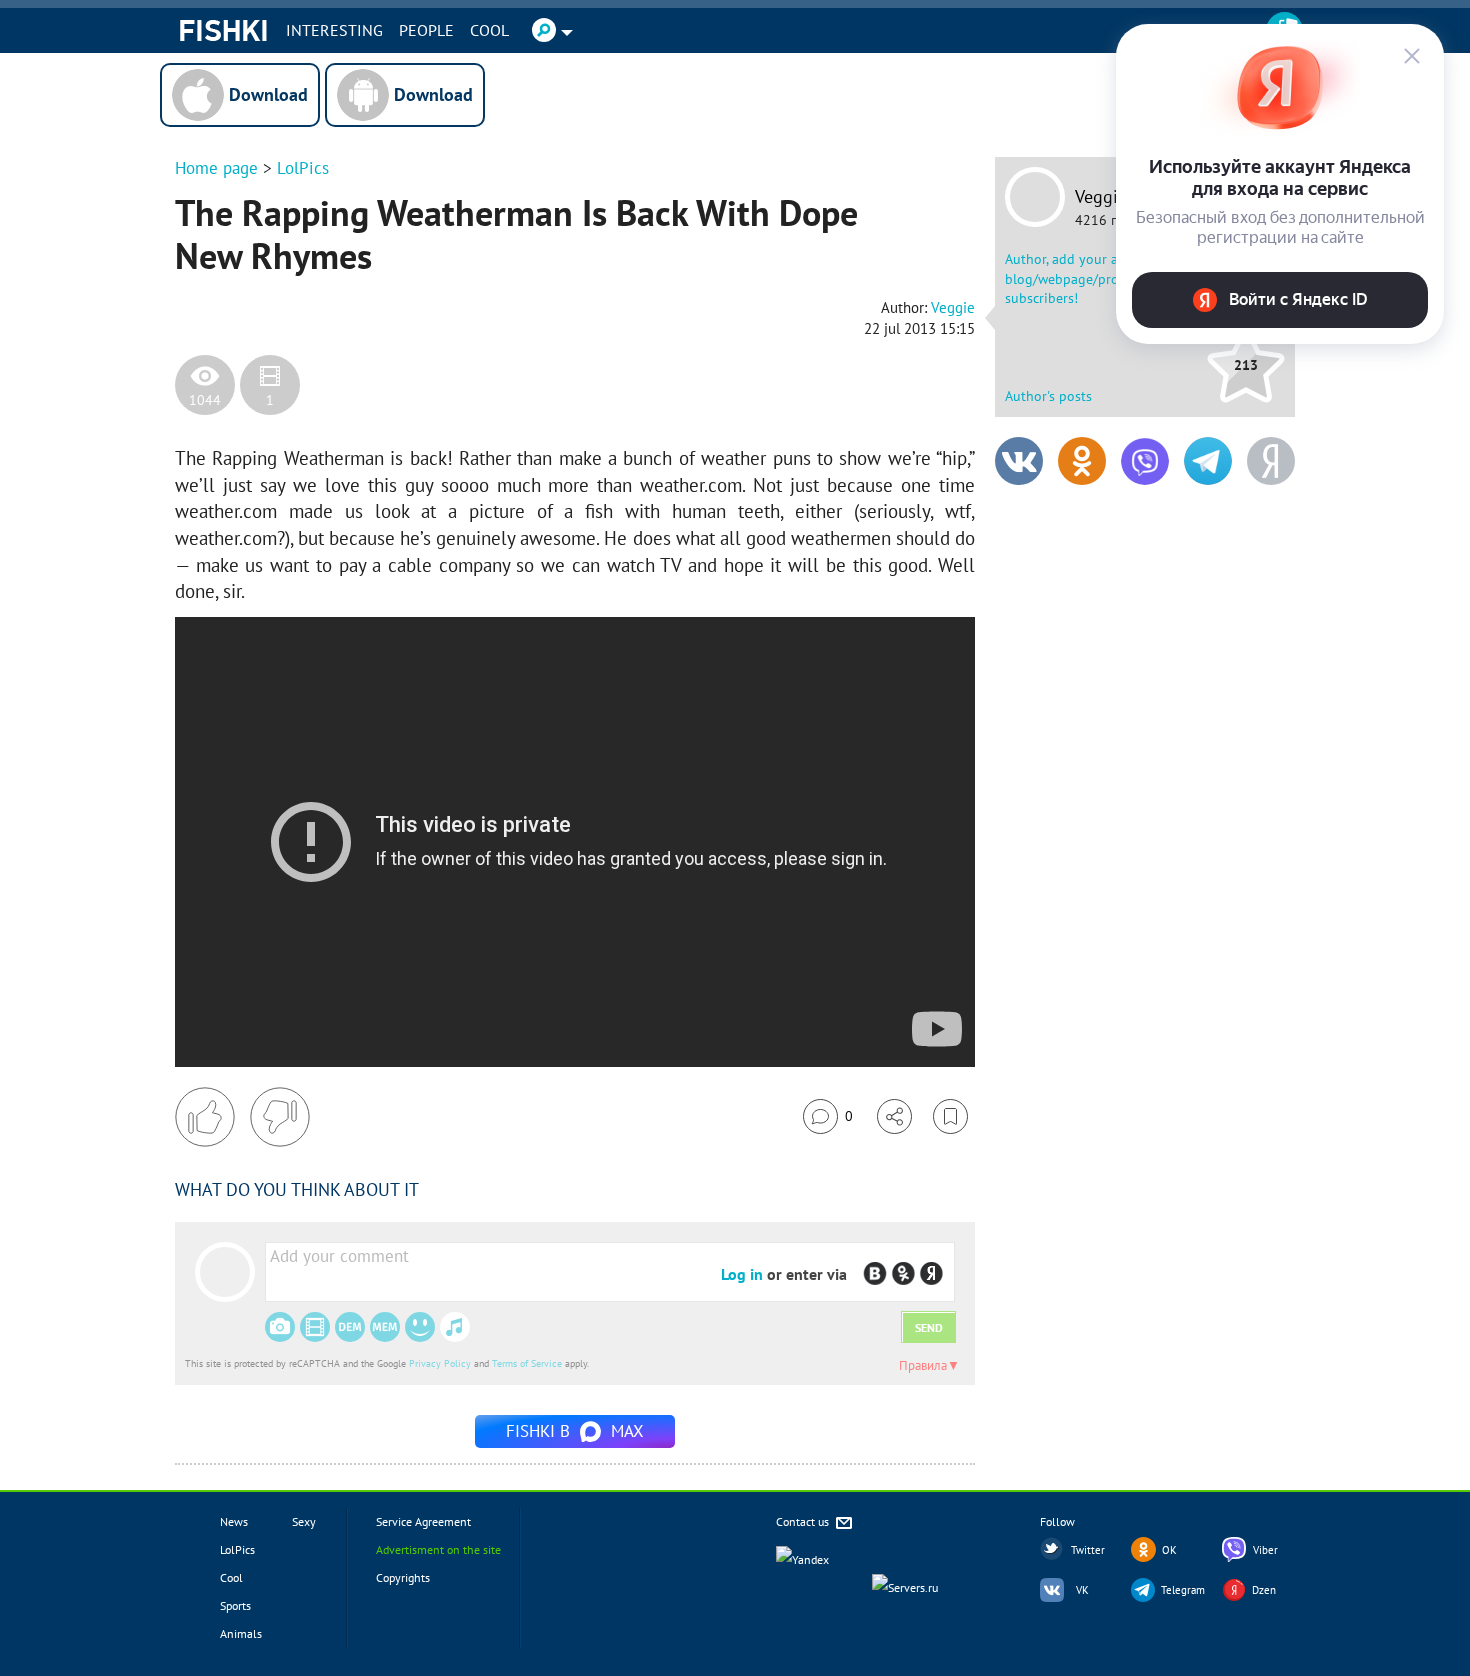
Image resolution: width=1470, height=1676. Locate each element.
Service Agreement (423, 1521)
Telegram (1183, 1590)
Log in (742, 1274)
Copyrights (403, 1577)
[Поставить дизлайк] (280, 1117)
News (234, 1521)
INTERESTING (334, 30)
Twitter (1088, 1550)
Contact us (804, 1521)
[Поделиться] (894, 1116)
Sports (235, 1605)
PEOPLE (426, 30)
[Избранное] (950, 1116)
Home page (216, 168)
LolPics (303, 168)
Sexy (304, 1521)
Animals (241, 1633)
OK (1169, 1550)
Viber (1265, 1550)
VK (1082, 1590)
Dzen (1264, 1590)
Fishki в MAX (575, 1431)
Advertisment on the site (438, 1549)
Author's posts (1048, 396)
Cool (489, 30)
